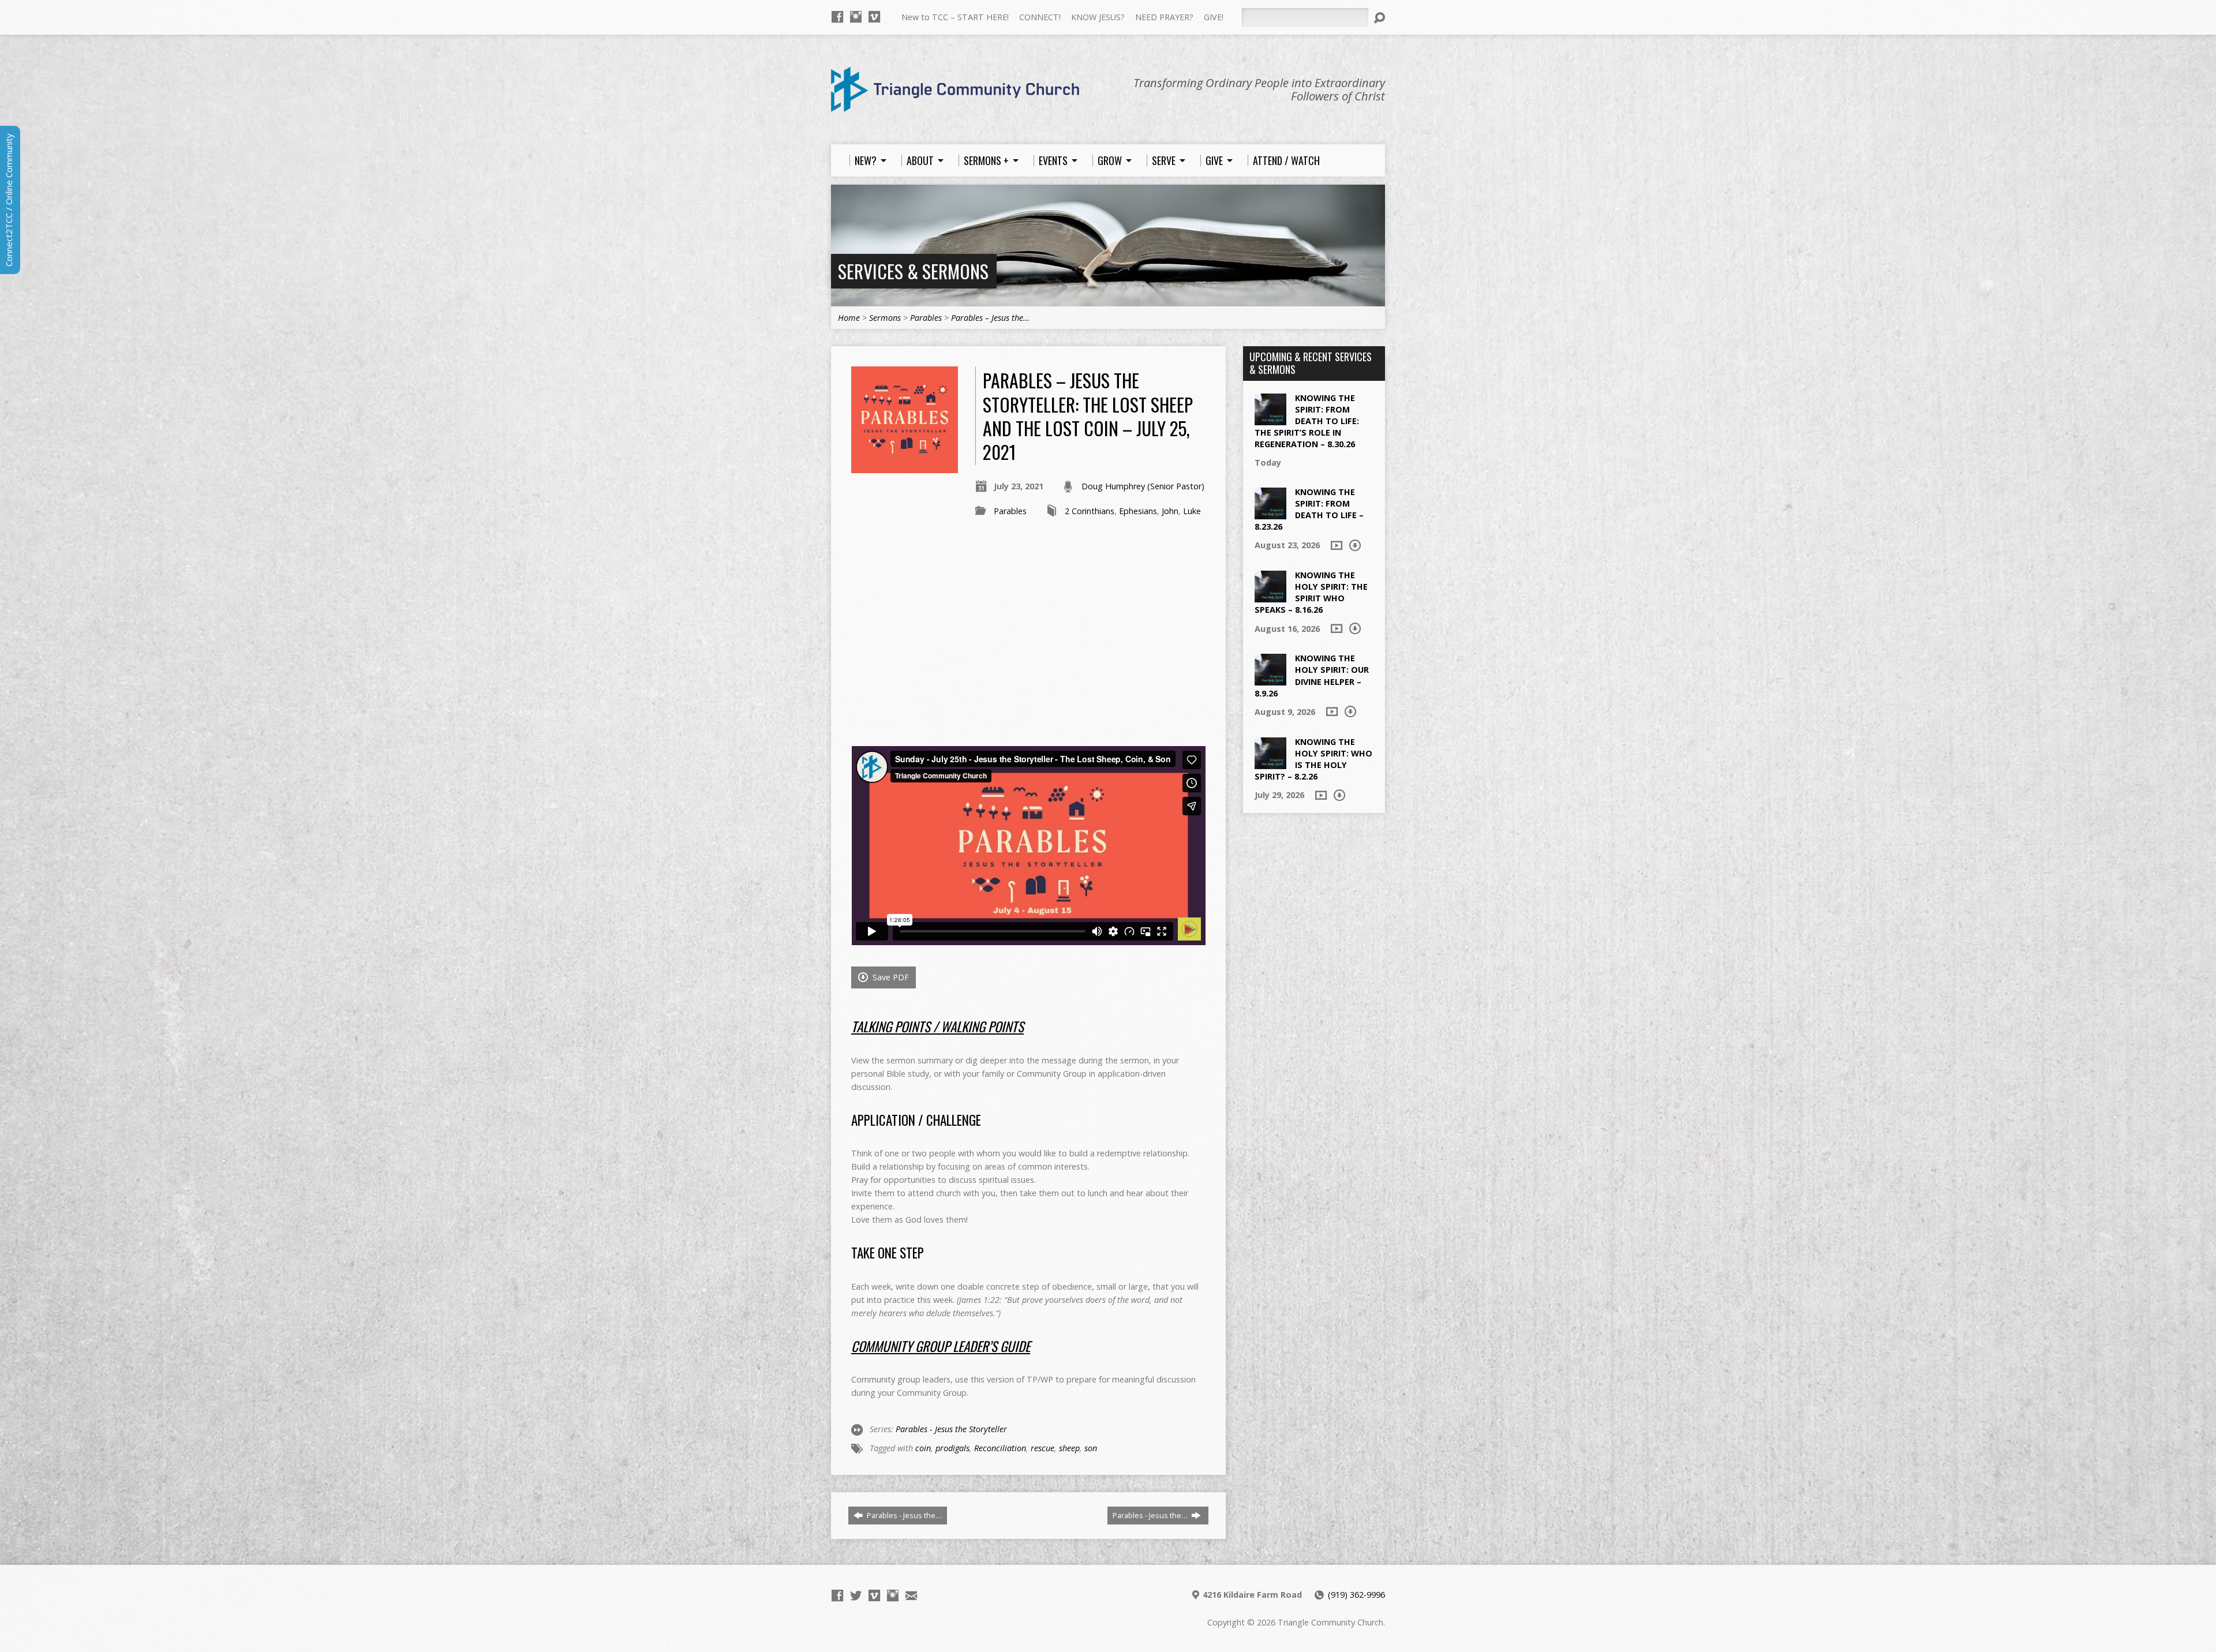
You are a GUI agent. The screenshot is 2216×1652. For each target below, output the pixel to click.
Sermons (885, 318)
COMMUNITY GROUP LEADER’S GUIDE (941, 1346)
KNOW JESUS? (1098, 17)
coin (923, 1448)
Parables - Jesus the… (903, 1515)
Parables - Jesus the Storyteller (951, 1429)
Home (849, 318)
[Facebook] (837, 17)
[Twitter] (856, 1595)
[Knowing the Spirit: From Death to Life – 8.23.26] (1270, 513)
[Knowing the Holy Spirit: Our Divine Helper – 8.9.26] (1270, 679)
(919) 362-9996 (1356, 1595)
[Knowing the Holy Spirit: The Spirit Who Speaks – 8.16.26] (1270, 596)
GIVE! (1214, 17)
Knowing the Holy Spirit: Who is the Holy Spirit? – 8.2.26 (1313, 759)
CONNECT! (1040, 17)
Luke (1192, 511)
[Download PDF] (1355, 545)
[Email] (911, 1595)
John (1170, 511)
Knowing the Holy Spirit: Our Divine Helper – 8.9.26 (1312, 675)
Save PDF (890, 977)
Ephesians (1138, 511)
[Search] (1379, 18)
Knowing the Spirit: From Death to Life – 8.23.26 (1309, 509)
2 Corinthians (1090, 511)
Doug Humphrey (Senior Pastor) (1143, 486)
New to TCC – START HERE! (955, 17)
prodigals (952, 1448)
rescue (1043, 1448)
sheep (1069, 1448)
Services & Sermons (913, 271)
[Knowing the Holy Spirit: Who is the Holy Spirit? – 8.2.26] (1270, 763)
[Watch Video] (1337, 545)
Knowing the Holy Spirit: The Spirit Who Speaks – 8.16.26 (1311, 592)
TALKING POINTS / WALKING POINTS (937, 1027)
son (1091, 1448)
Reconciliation (1000, 1448)
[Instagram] (856, 17)
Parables (926, 318)
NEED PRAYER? (1164, 17)
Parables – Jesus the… (990, 318)
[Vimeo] (874, 17)
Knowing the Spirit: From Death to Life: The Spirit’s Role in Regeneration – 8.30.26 (1307, 421)
